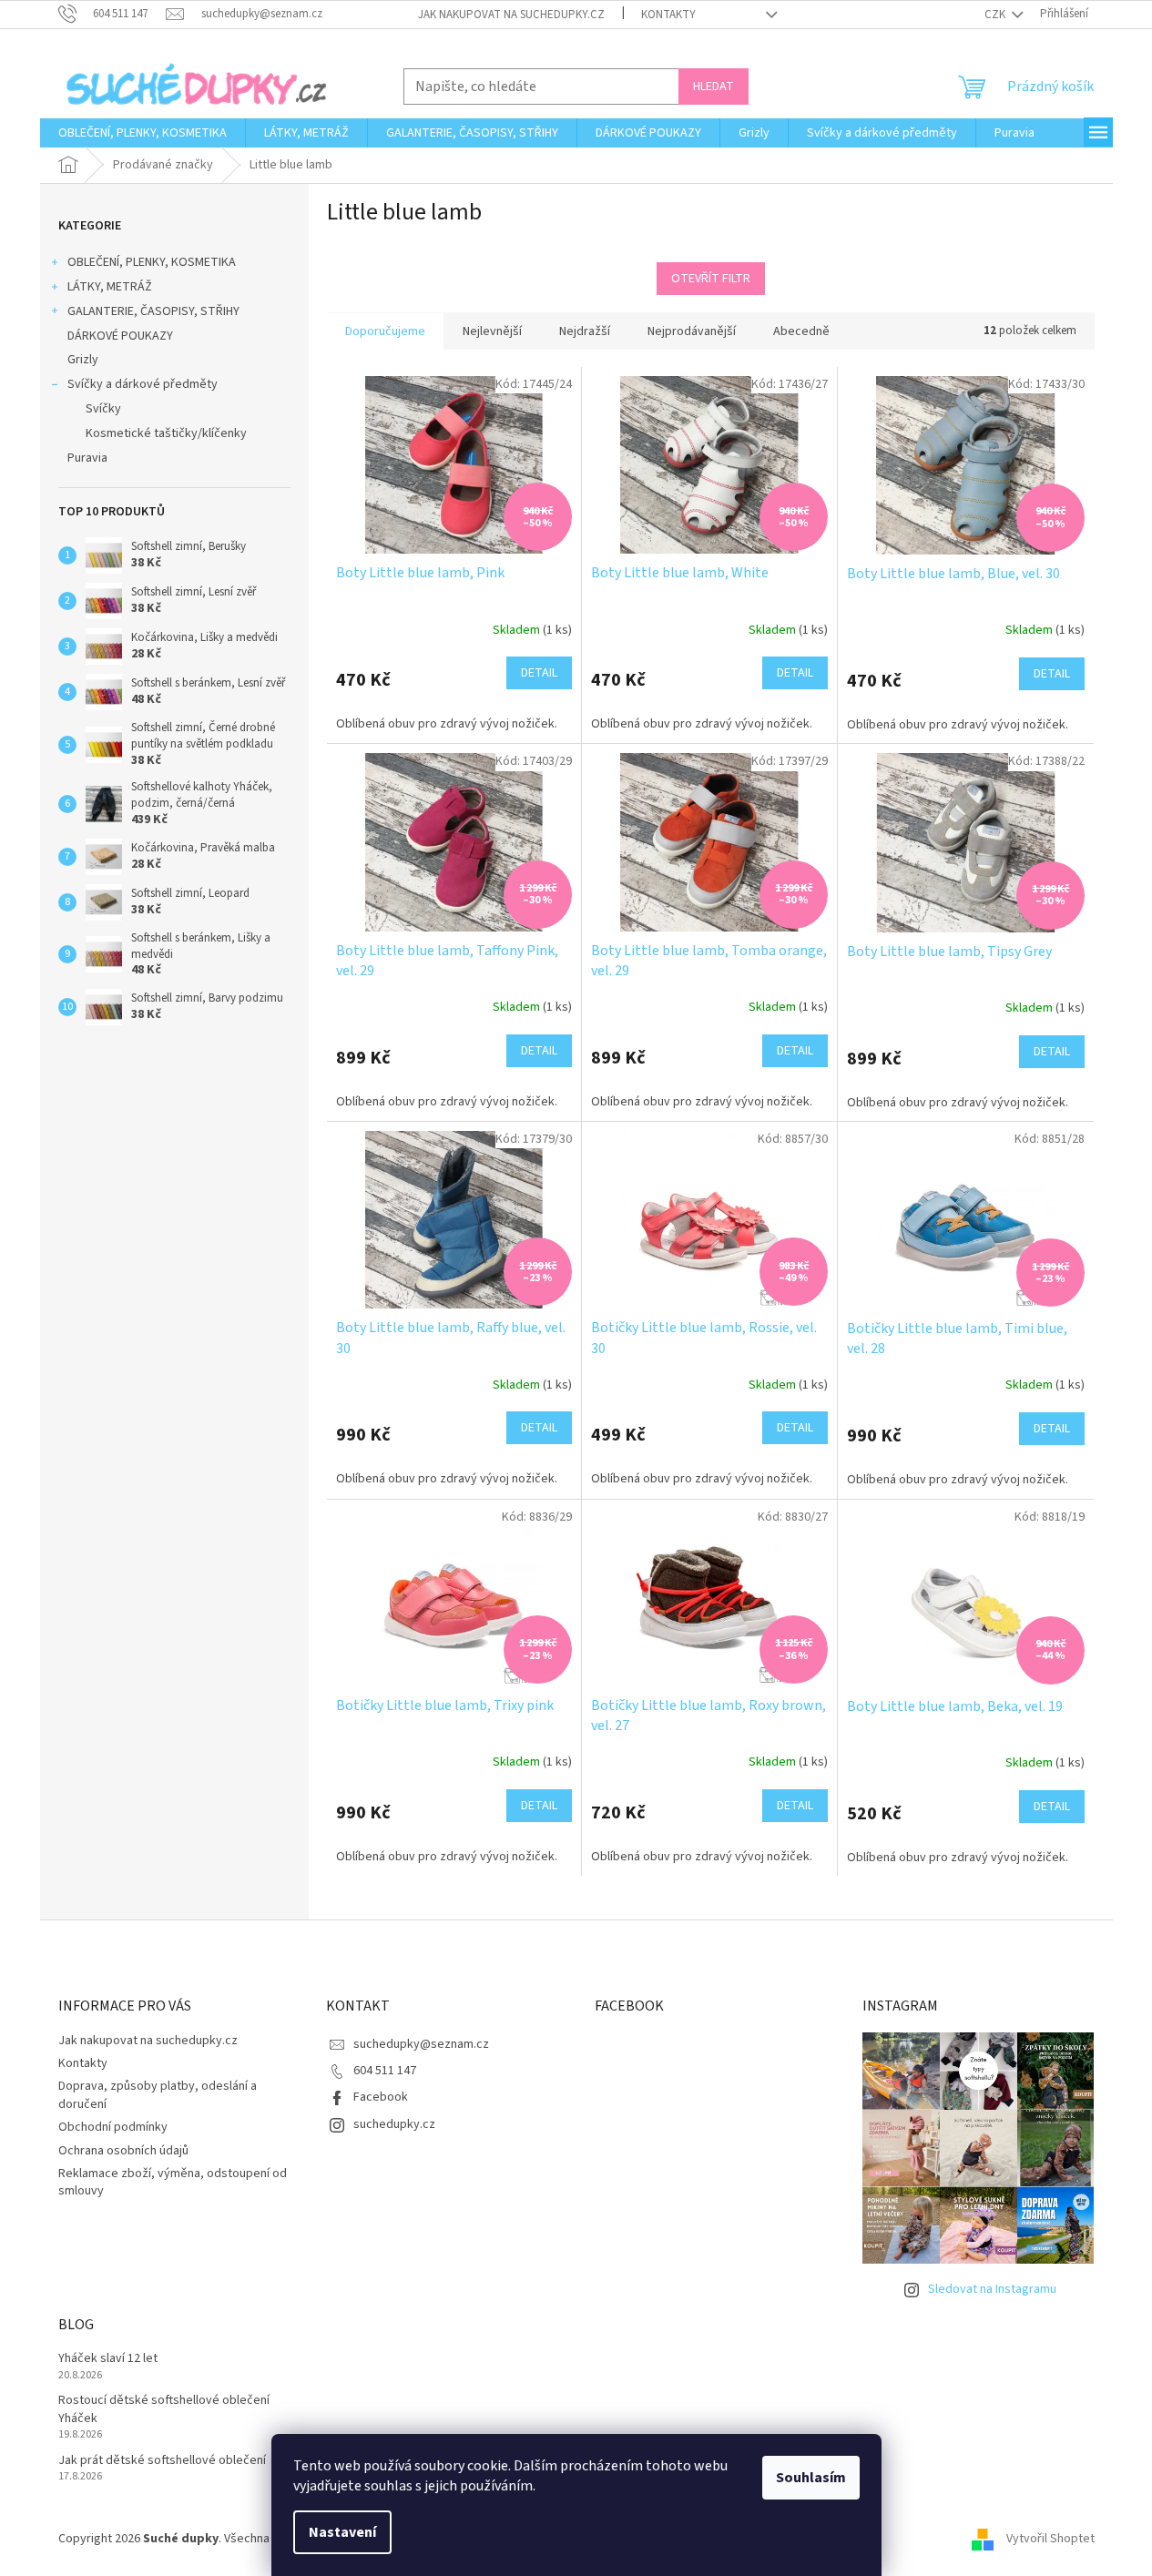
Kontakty (668, 15)
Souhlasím (811, 2478)
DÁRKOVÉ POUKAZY (120, 336)
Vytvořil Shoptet (1050, 2539)
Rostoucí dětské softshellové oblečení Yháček (164, 2409)
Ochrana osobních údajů (123, 2151)
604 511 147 (385, 2071)
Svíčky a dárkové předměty (143, 384)
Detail (539, 673)
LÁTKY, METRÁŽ (110, 287)
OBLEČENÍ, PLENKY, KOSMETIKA (152, 262)
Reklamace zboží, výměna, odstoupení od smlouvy (173, 2182)
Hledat (714, 87)
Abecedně (801, 331)
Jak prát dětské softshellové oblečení (162, 2461)
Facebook (381, 2097)
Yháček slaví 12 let (108, 2359)
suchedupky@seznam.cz (421, 2044)
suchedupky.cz (394, 2124)
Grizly (83, 360)
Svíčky (103, 409)
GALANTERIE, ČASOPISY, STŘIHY (153, 311)
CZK (996, 15)
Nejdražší (585, 331)
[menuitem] (143, 133)
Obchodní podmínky (113, 2127)
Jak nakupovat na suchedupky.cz (511, 15)
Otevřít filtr (711, 279)
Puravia (87, 458)
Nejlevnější (492, 331)
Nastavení (342, 2532)
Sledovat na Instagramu (992, 2289)
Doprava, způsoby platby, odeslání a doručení (158, 2095)
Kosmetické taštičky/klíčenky (166, 433)
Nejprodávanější (692, 331)
